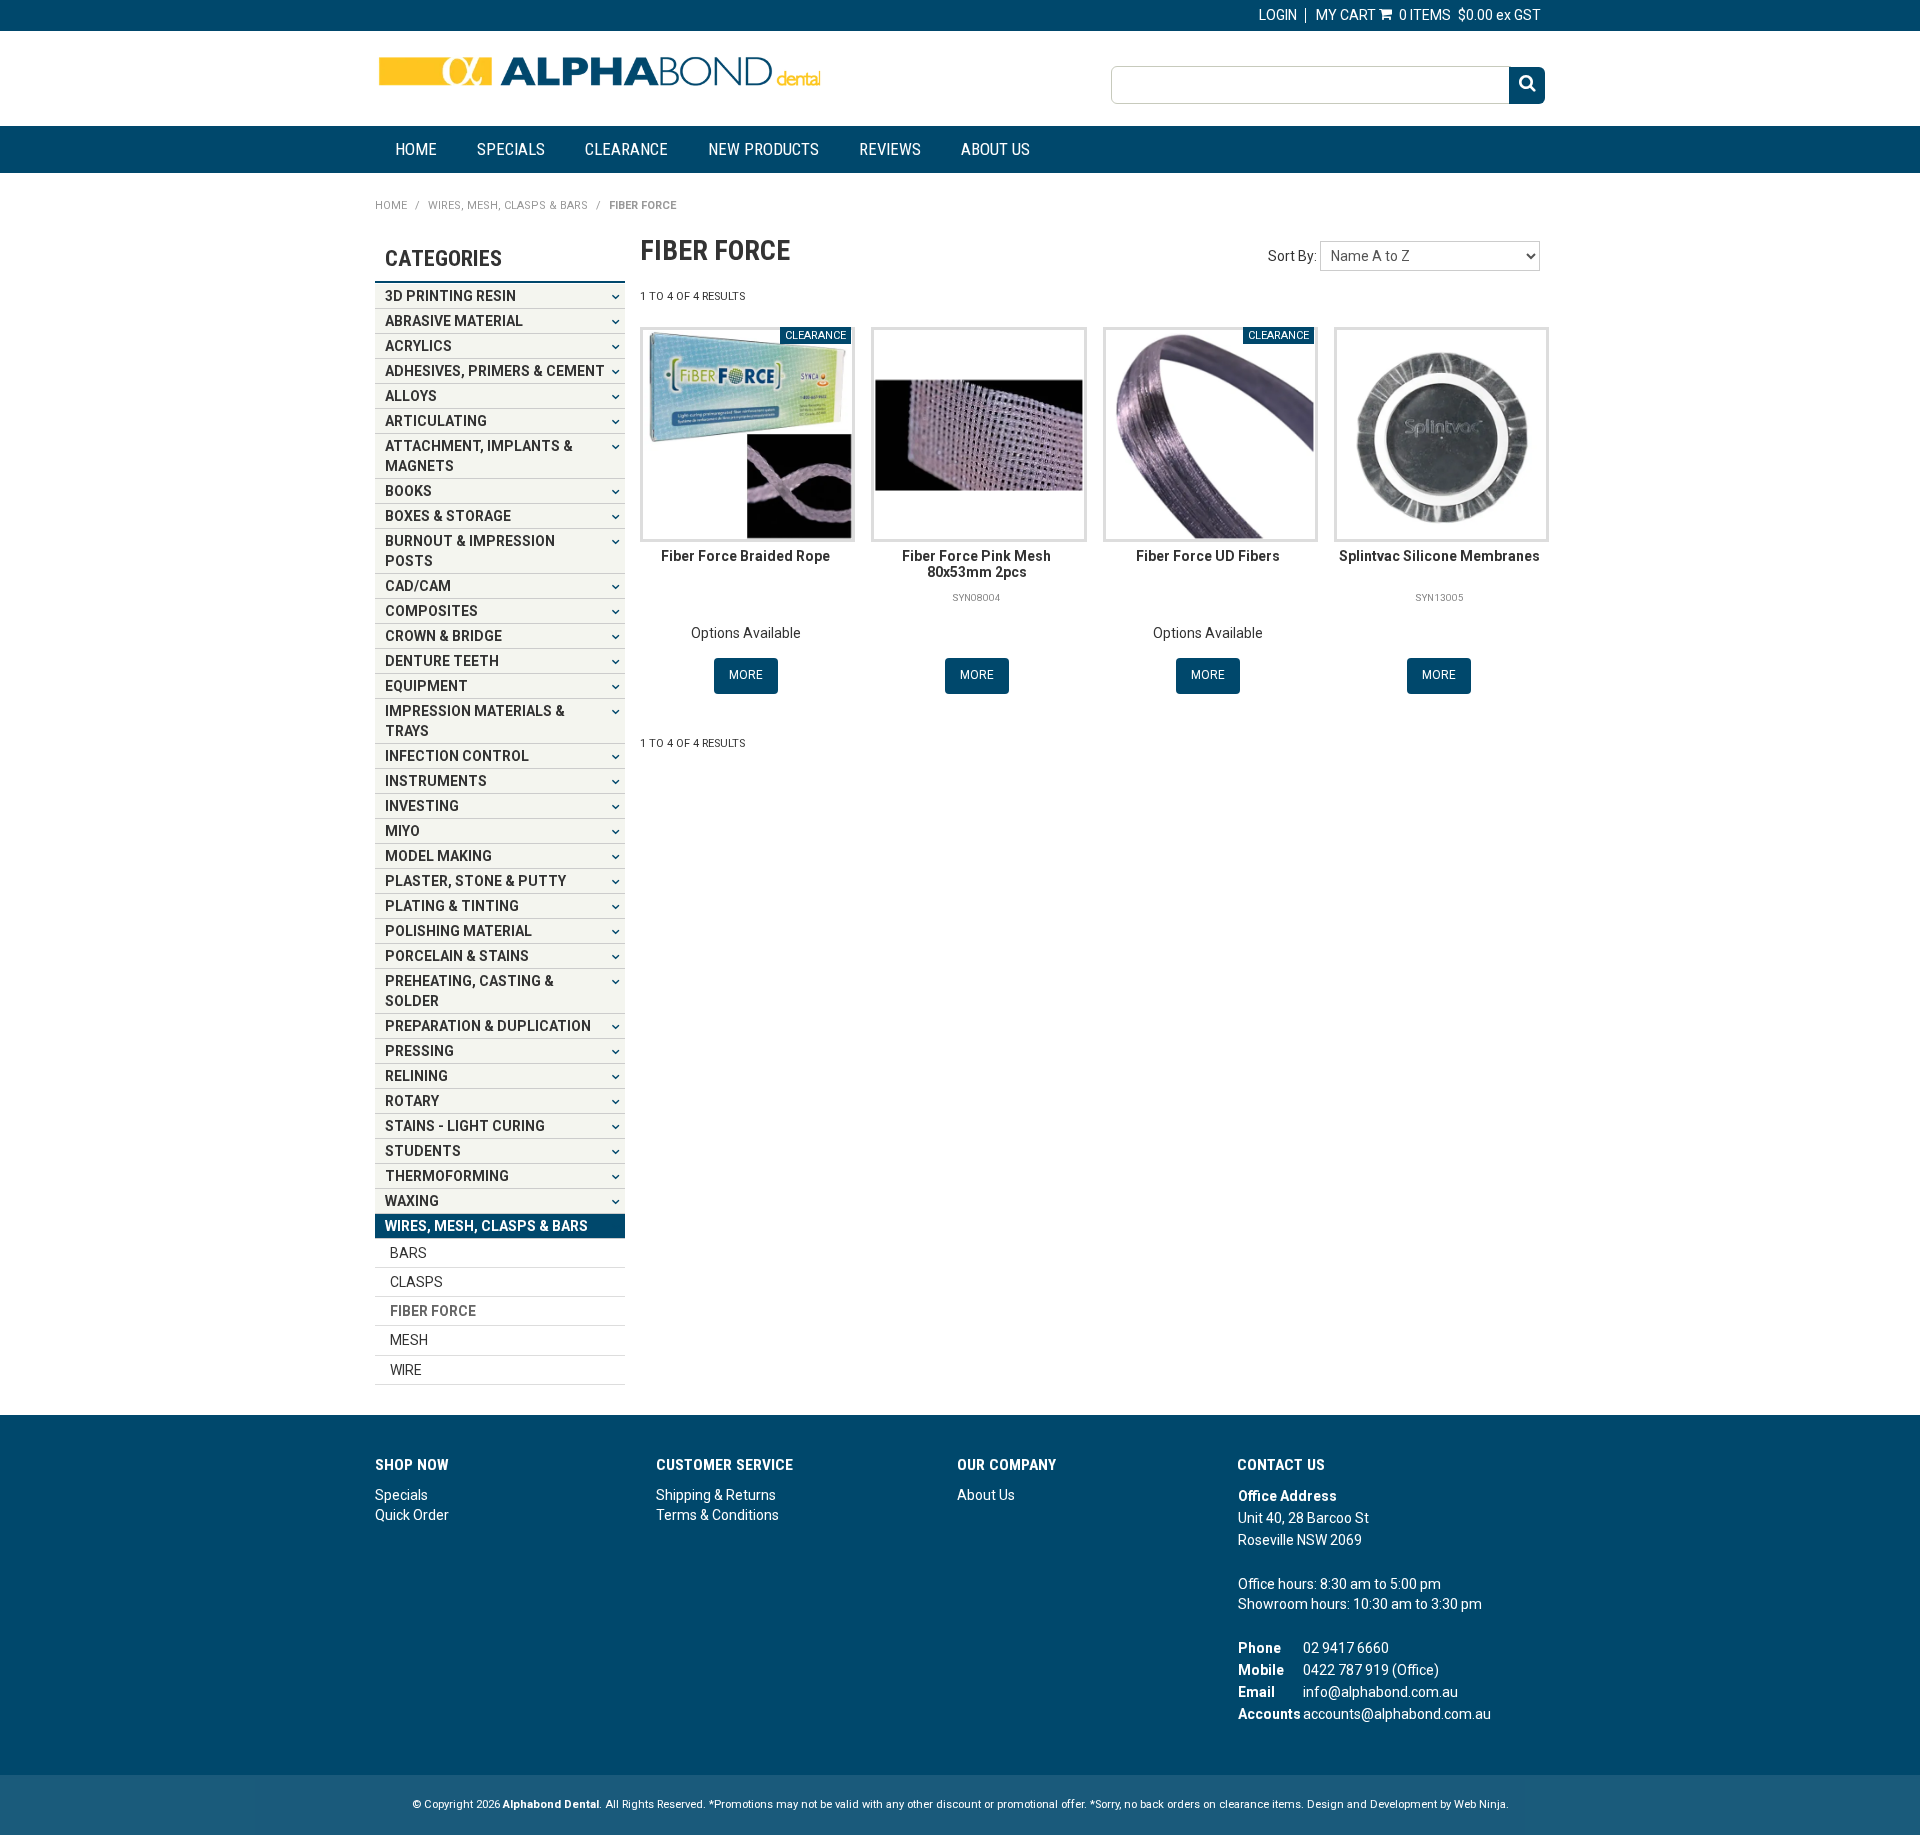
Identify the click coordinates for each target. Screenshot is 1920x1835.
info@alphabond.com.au (1380, 1692)
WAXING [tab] (412, 1201)
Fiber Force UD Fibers (1208, 556)
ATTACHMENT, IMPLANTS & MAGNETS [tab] (479, 456)
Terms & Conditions (717, 1515)
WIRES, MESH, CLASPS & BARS (508, 205)
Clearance (626, 149)
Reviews (890, 149)
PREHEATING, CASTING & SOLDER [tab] (469, 991)
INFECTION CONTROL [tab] (457, 756)
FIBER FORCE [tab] (433, 1311)
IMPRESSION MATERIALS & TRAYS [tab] (475, 721)
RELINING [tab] (416, 1076)
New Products (763, 149)
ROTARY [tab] (412, 1101)
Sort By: (1292, 256)
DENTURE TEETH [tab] (442, 661)
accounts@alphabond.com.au (1397, 1714)
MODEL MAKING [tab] (438, 856)
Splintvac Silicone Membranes (1439, 556)
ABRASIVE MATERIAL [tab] (454, 321)
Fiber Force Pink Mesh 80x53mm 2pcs (976, 563)
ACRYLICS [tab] (418, 346)
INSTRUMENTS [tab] (436, 781)
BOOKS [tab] (408, 491)
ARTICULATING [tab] (436, 421)
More (746, 675)
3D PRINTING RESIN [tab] (450, 296)
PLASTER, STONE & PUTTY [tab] (475, 881)
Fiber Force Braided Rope (745, 556)
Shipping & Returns (716, 1495)
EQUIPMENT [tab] (426, 686)
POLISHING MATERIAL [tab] (458, 931)
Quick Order (412, 1515)
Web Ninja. (1481, 1804)
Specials (511, 149)
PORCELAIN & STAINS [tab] (457, 956)
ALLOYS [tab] (411, 396)
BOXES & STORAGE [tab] (448, 516)
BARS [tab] (408, 1253)
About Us (995, 149)
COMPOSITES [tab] (431, 611)
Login (1278, 15)
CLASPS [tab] (416, 1282)
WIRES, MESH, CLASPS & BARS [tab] (486, 1226)
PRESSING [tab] (419, 1051)
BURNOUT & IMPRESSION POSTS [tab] (470, 551)
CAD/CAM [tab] (418, 586)
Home (416, 149)
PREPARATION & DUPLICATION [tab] (488, 1026)
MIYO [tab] (402, 831)
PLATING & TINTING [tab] (452, 906)
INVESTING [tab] (422, 806)
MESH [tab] (409, 1340)
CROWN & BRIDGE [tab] (443, 636)
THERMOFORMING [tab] (447, 1176)
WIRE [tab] (406, 1370)
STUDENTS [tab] (423, 1151)
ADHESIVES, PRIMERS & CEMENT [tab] (495, 371)
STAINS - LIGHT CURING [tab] (465, 1126)
